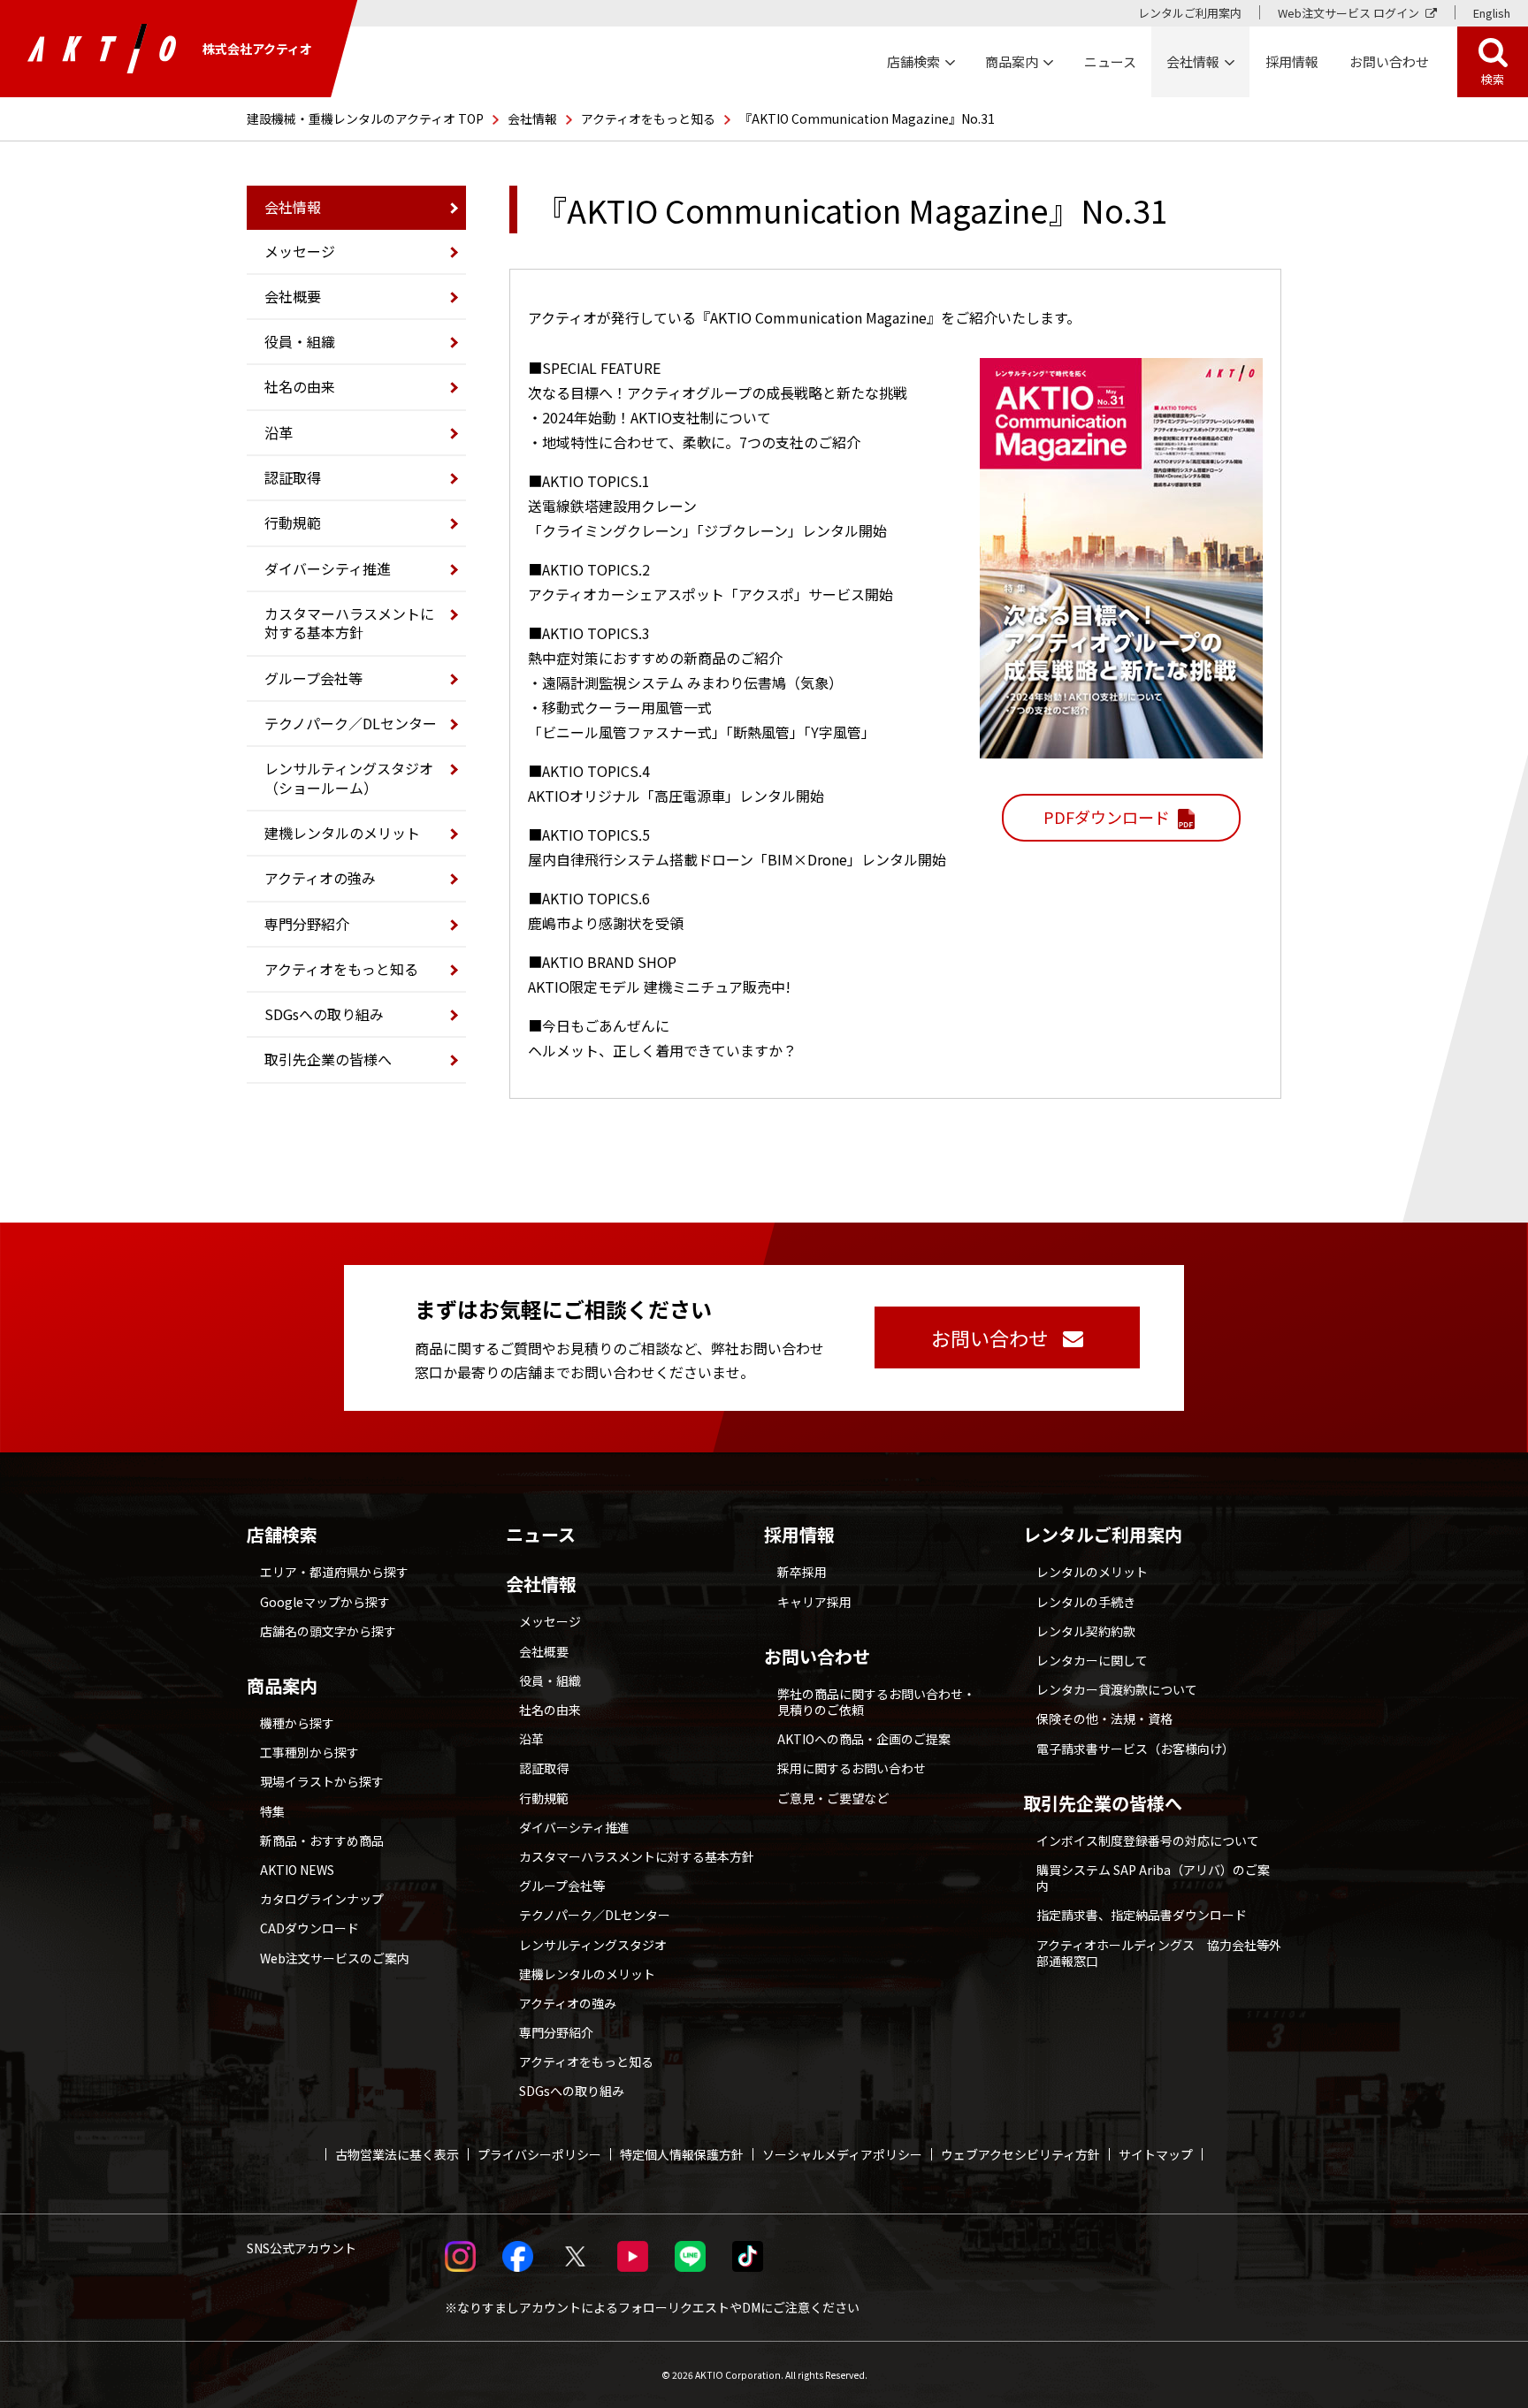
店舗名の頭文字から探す (328, 1631)
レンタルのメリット (1092, 1572)
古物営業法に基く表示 (397, 2154)
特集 (272, 1811)
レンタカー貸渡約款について (1117, 1689)
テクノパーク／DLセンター (351, 723)
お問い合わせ (817, 1657)
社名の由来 (300, 386)
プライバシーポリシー (539, 2154)
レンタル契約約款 (1086, 1631)
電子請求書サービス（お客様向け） (1135, 1749)
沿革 (279, 432)
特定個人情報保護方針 (682, 2154)
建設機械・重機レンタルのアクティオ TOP (365, 118)
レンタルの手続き (1086, 1602)
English (1492, 13)
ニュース (541, 1535)
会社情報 (532, 118)
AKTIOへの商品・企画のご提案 (864, 1739)
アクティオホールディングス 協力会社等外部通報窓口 (1159, 1953)
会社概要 (293, 296)
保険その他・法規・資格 (1104, 1718)
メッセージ (300, 251)
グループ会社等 (313, 678)
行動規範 (293, 522)
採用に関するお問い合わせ (852, 1768)
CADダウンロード (309, 1928)
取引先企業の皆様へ (328, 1059)
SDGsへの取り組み (324, 1014)
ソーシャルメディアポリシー (842, 2154)
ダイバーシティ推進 (328, 568)
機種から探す (297, 1723)
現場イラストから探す (322, 1781)
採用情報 (1292, 61)
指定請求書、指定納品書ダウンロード (1142, 1915)
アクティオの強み (320, 878)
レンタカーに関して (1092, 1660)
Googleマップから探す (325, 1602)
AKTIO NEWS (297, 1870)
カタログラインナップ (322, 1899)
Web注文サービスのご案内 (335, 1958)
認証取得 (293, 477)
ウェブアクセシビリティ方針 (1020, 2154)
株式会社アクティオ (257, 49)
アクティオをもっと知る (648, 118)
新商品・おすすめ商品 (322, 1840)
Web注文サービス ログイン (1348, 13)
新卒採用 (802, 1572)
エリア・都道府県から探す (334, 1572)
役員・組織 (300, 341)
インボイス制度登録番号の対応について (1148, 1840)
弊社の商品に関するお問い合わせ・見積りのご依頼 (876, 1702)
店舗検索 (282, 1535)
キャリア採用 (814, 1602)
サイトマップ (1156, 2154)
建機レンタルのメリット (342, 833)
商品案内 (282, 1686)
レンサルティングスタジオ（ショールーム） (349, 777)
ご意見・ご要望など (833, 1798)
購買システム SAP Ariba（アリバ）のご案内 (1153, 1878)
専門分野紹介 (307, 924)
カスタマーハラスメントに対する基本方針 (349, 623)
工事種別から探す (309, 1752)
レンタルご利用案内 (1190, 13)
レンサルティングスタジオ (593, 1945)
